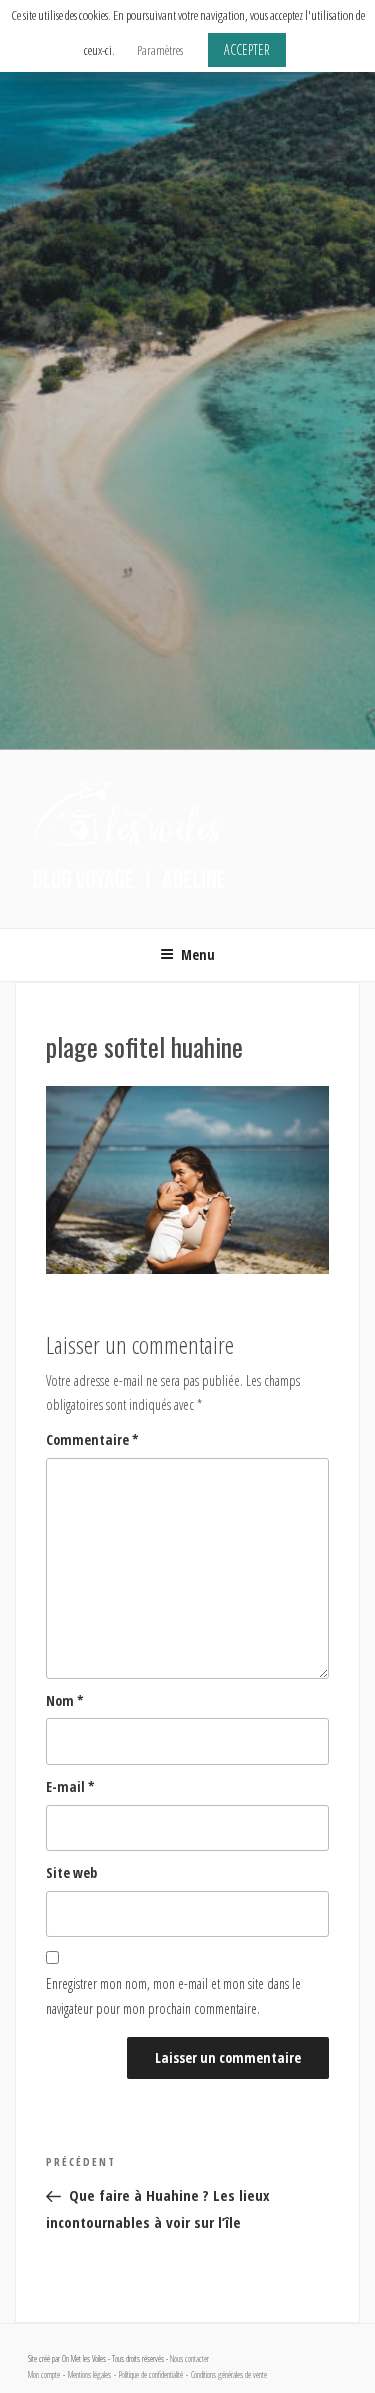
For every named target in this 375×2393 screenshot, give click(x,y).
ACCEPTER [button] (247, 49)
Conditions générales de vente (229, 2375)
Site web (71, 1872)
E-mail (70, 1786)
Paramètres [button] (160, 50)
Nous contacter (189, 2359)
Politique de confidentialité (151, 2375)
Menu (198, 954)
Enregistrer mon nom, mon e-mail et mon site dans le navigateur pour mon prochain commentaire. (173, 1996)
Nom (65, 1700)
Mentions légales (89, 2375)
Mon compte (44, 2375)
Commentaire (92, 1439)
